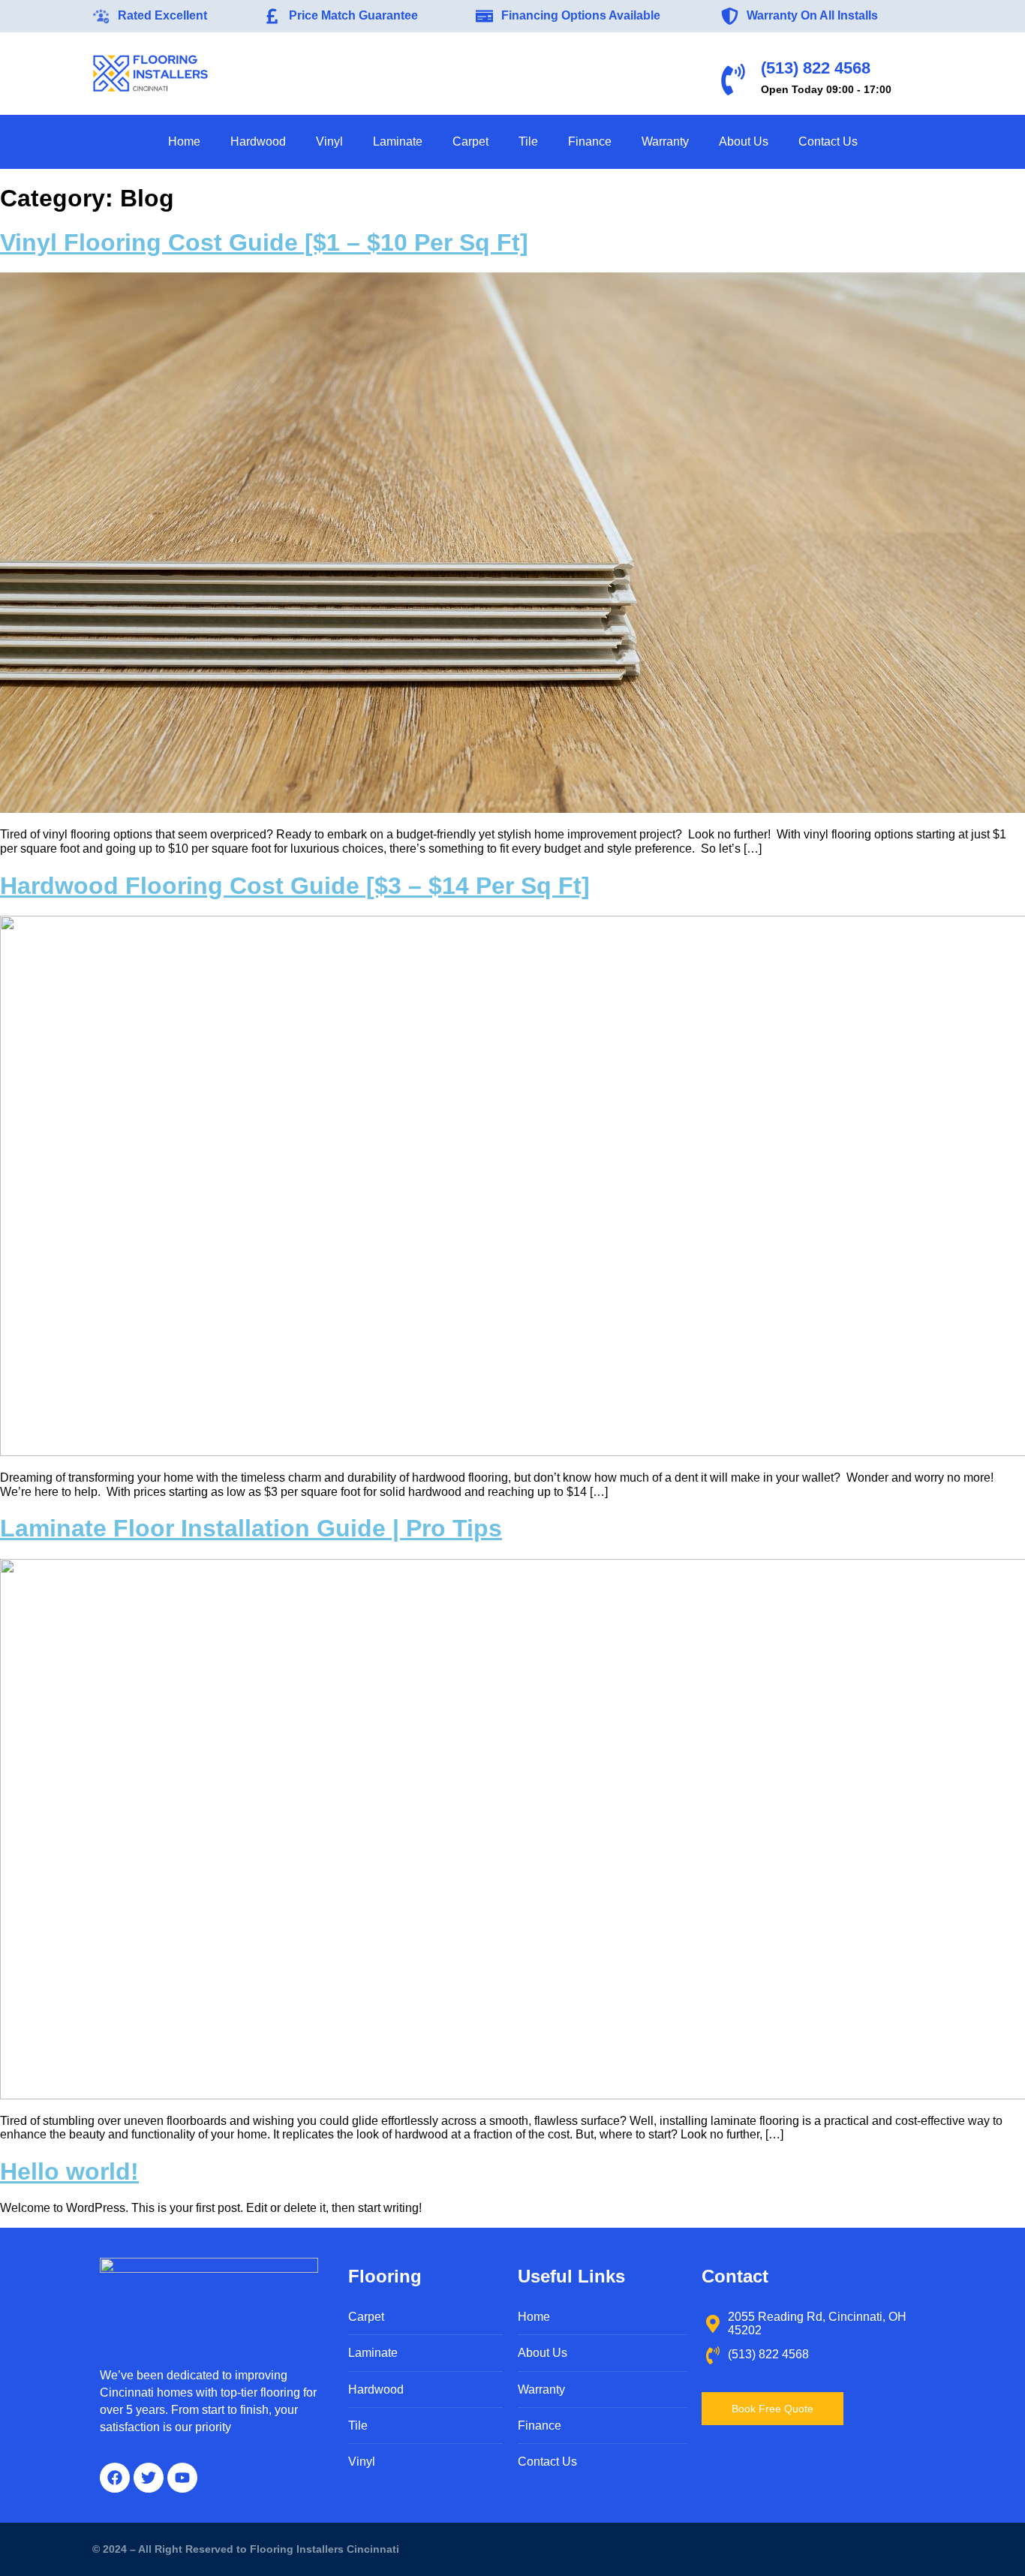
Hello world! (69, 2171)
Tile (528, 141)
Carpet (470, 141)
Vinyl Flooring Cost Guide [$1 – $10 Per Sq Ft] (264, 242)
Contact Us (828, 141)
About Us (744, 141)
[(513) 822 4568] (733, 80)
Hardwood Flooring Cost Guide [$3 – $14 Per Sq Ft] (295, 886)
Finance (590, 141)
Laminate (398, 141)
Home (184, 141)
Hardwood (258, 141)
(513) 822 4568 (816, 68)
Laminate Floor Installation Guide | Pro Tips (251, 1528)
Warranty (665, 141)
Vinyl (329, 141)
